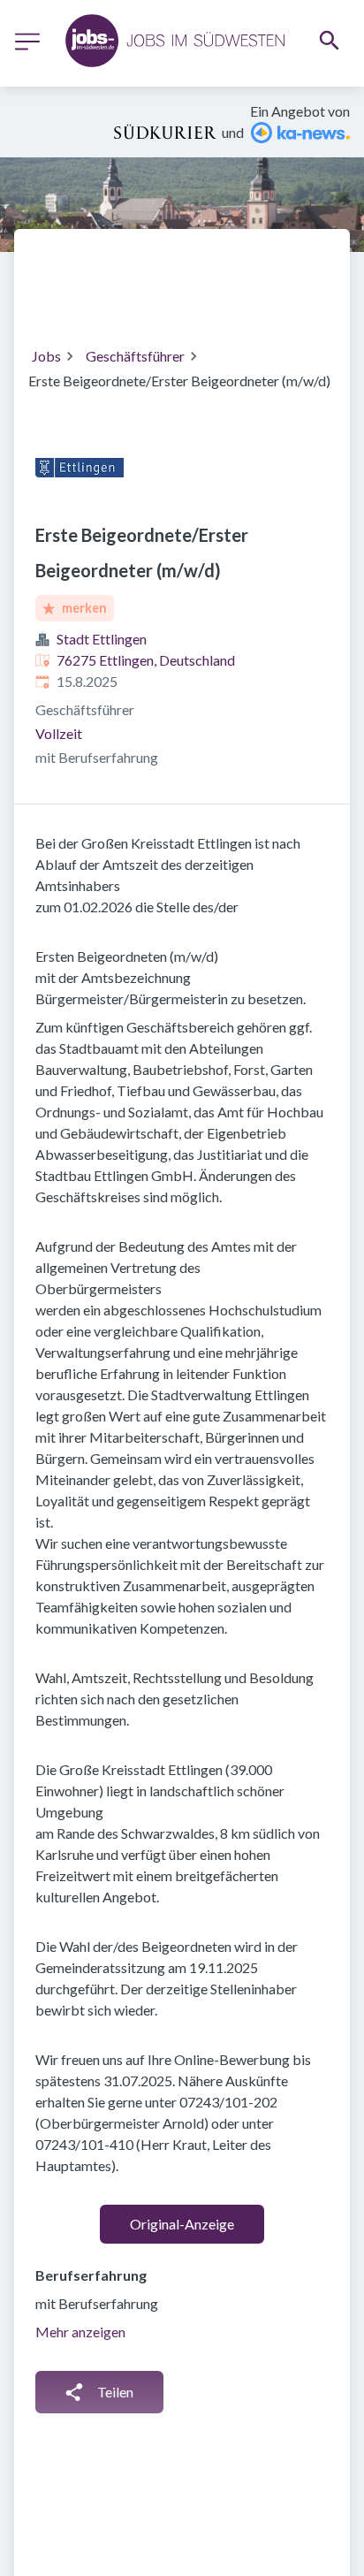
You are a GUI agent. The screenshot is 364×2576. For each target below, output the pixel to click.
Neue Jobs (172, 298)
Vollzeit (59, 733)
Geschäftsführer (135, 356)
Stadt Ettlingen (102, 639)
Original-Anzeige (182, 2224)
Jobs (46, 356)
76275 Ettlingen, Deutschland (146, 660)
